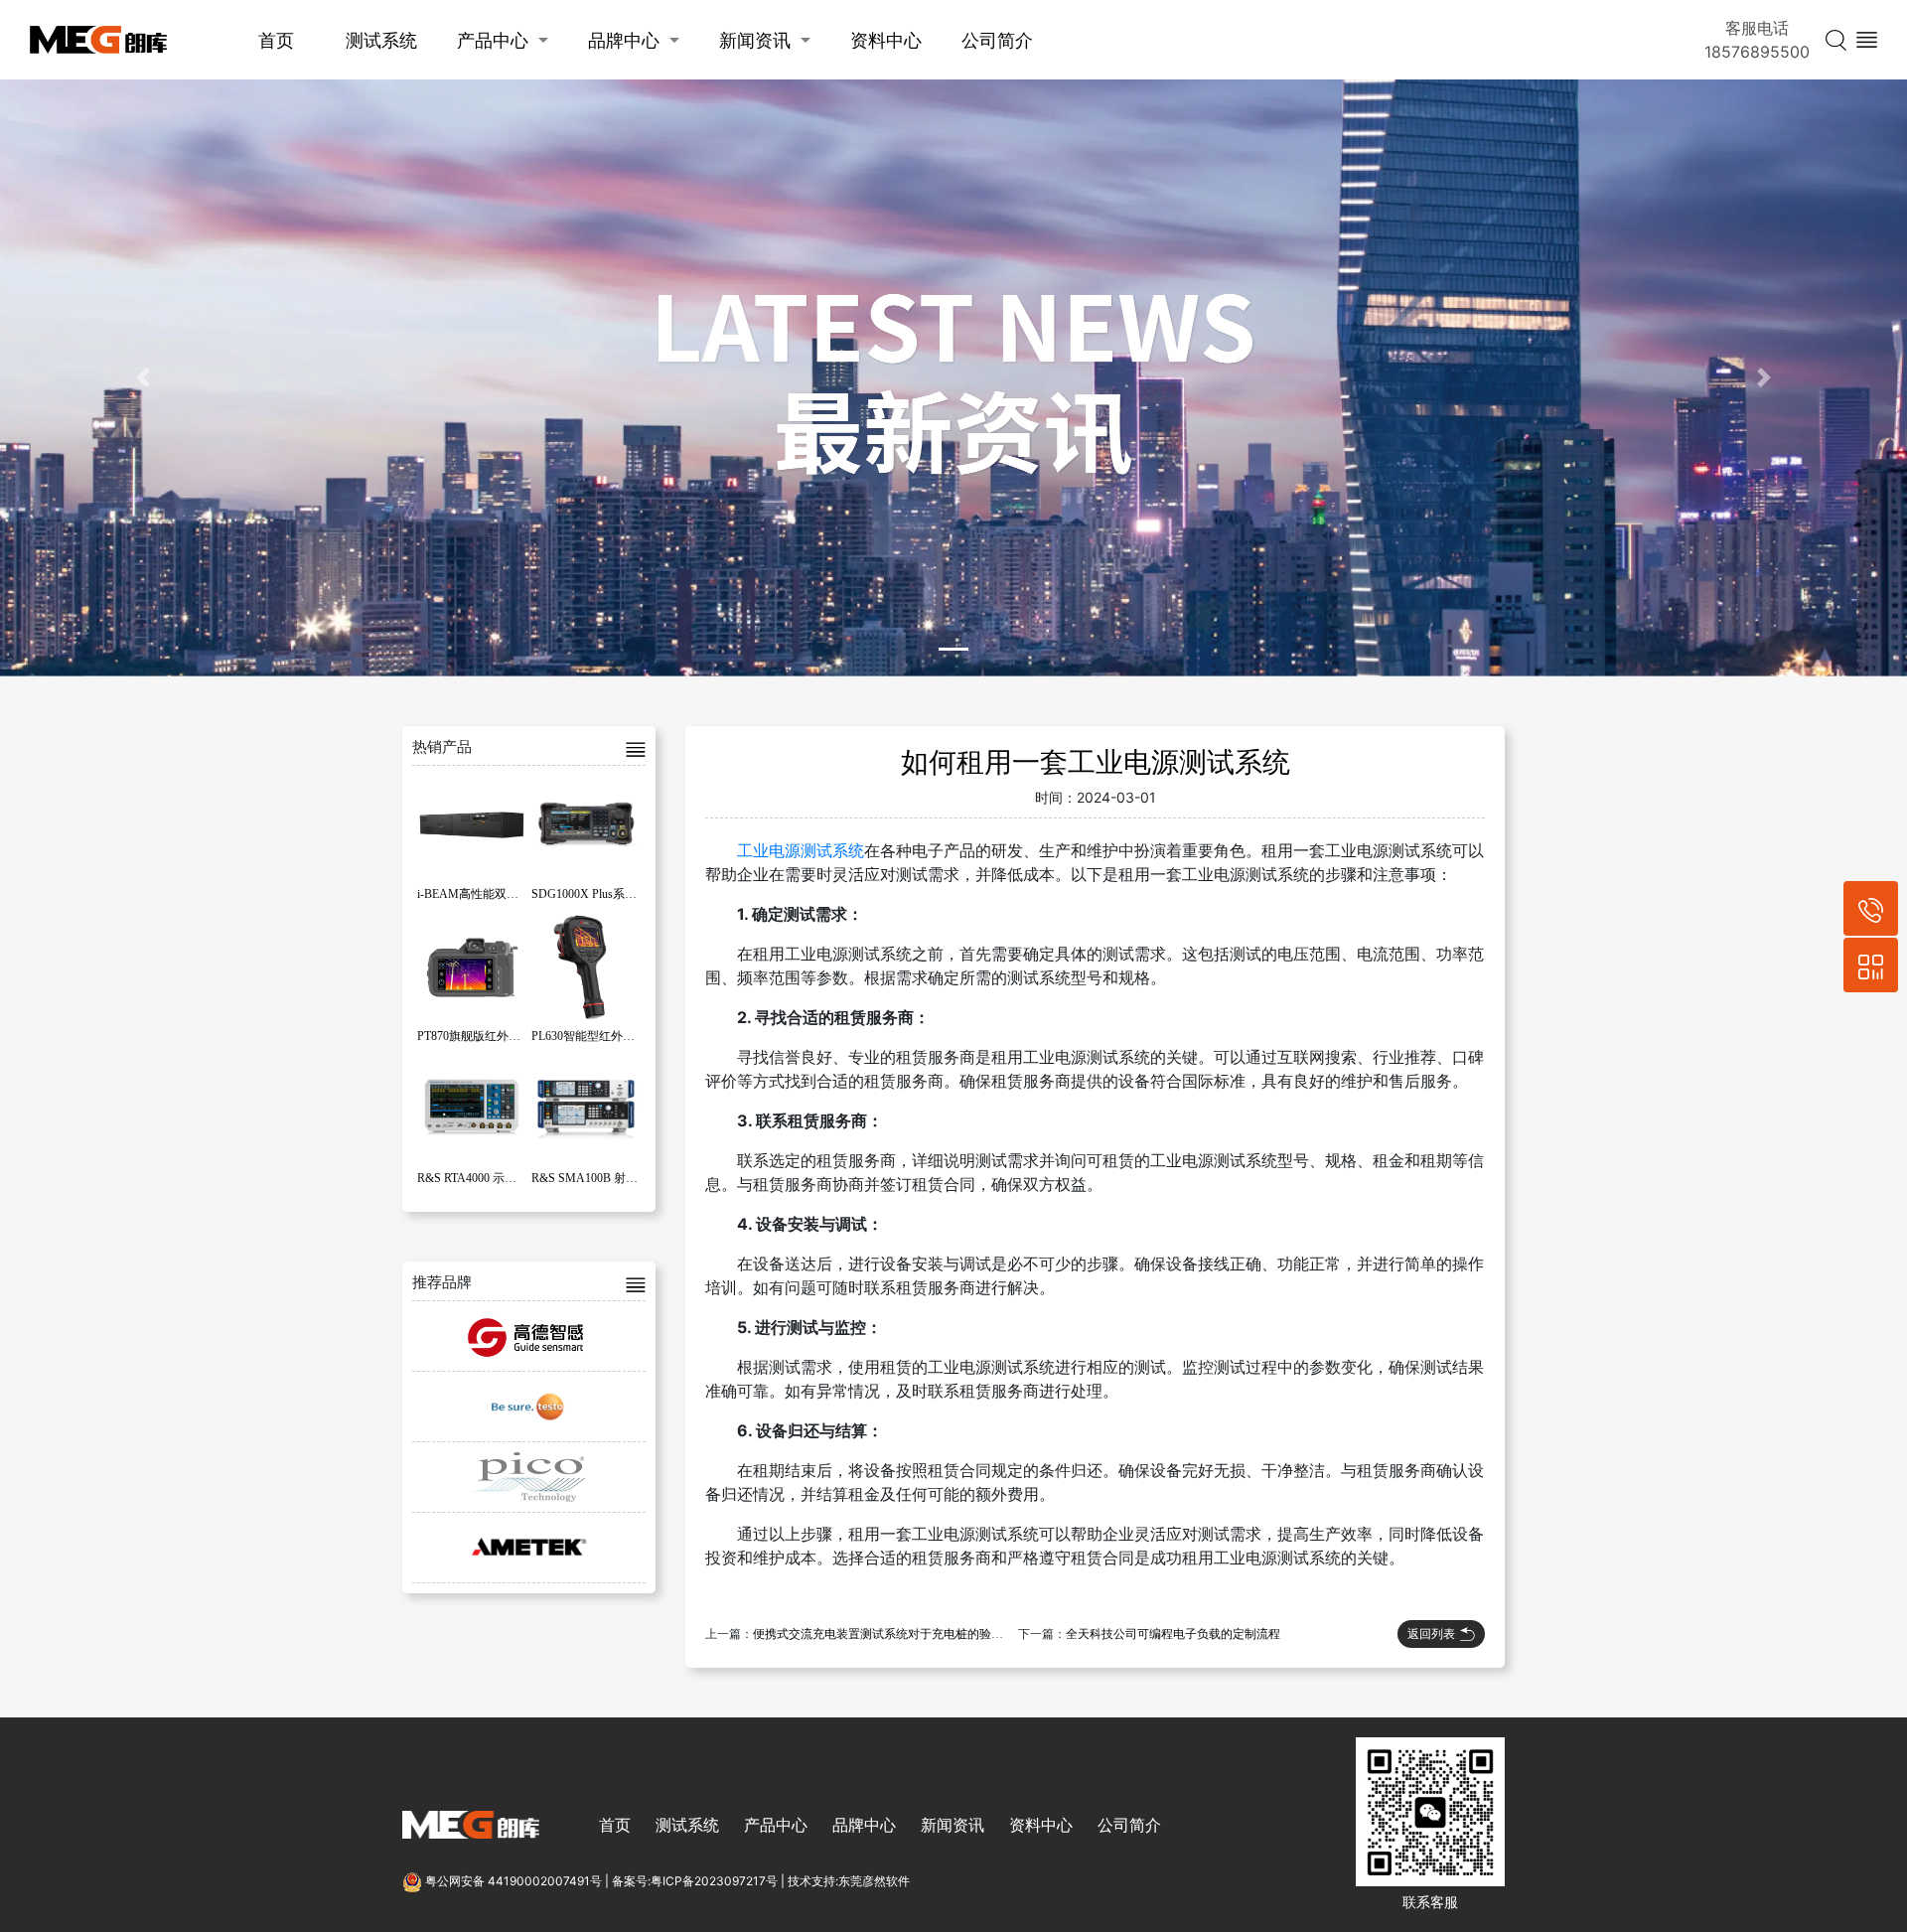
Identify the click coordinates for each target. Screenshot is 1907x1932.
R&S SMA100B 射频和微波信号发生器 (632, 1178)
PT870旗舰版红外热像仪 (481, 1036)
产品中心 (493, 40)
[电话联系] (1871, 908)
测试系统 (381, 40)
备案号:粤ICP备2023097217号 (695, 1881)
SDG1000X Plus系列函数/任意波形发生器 (639, 894)
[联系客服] (1871, 965)
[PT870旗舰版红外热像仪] (472, 966)
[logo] (98, 40)
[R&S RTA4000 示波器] (472, 1108)
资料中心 (886, 40)
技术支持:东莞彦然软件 (849, 1881)
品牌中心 (624, 40)
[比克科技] (529, 1477)
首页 (276, 40)
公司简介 (997, 40)
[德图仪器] (529, 1407)
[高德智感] (529, 1336)
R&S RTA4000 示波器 (473, 1178)
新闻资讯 (755, 40)
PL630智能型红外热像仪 (595, 1036)
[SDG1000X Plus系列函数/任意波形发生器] (586, 823)
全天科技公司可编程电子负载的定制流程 (1173, 1634)
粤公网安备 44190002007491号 (513, 1881)
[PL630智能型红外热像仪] (586, 966)
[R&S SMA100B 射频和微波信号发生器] (586, 1108)
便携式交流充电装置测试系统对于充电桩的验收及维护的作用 (914, 1634)
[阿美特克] (529, 1548)
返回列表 (1431, 1634)
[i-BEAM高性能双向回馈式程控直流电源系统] (472, 823)
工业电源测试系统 (801, 850)
